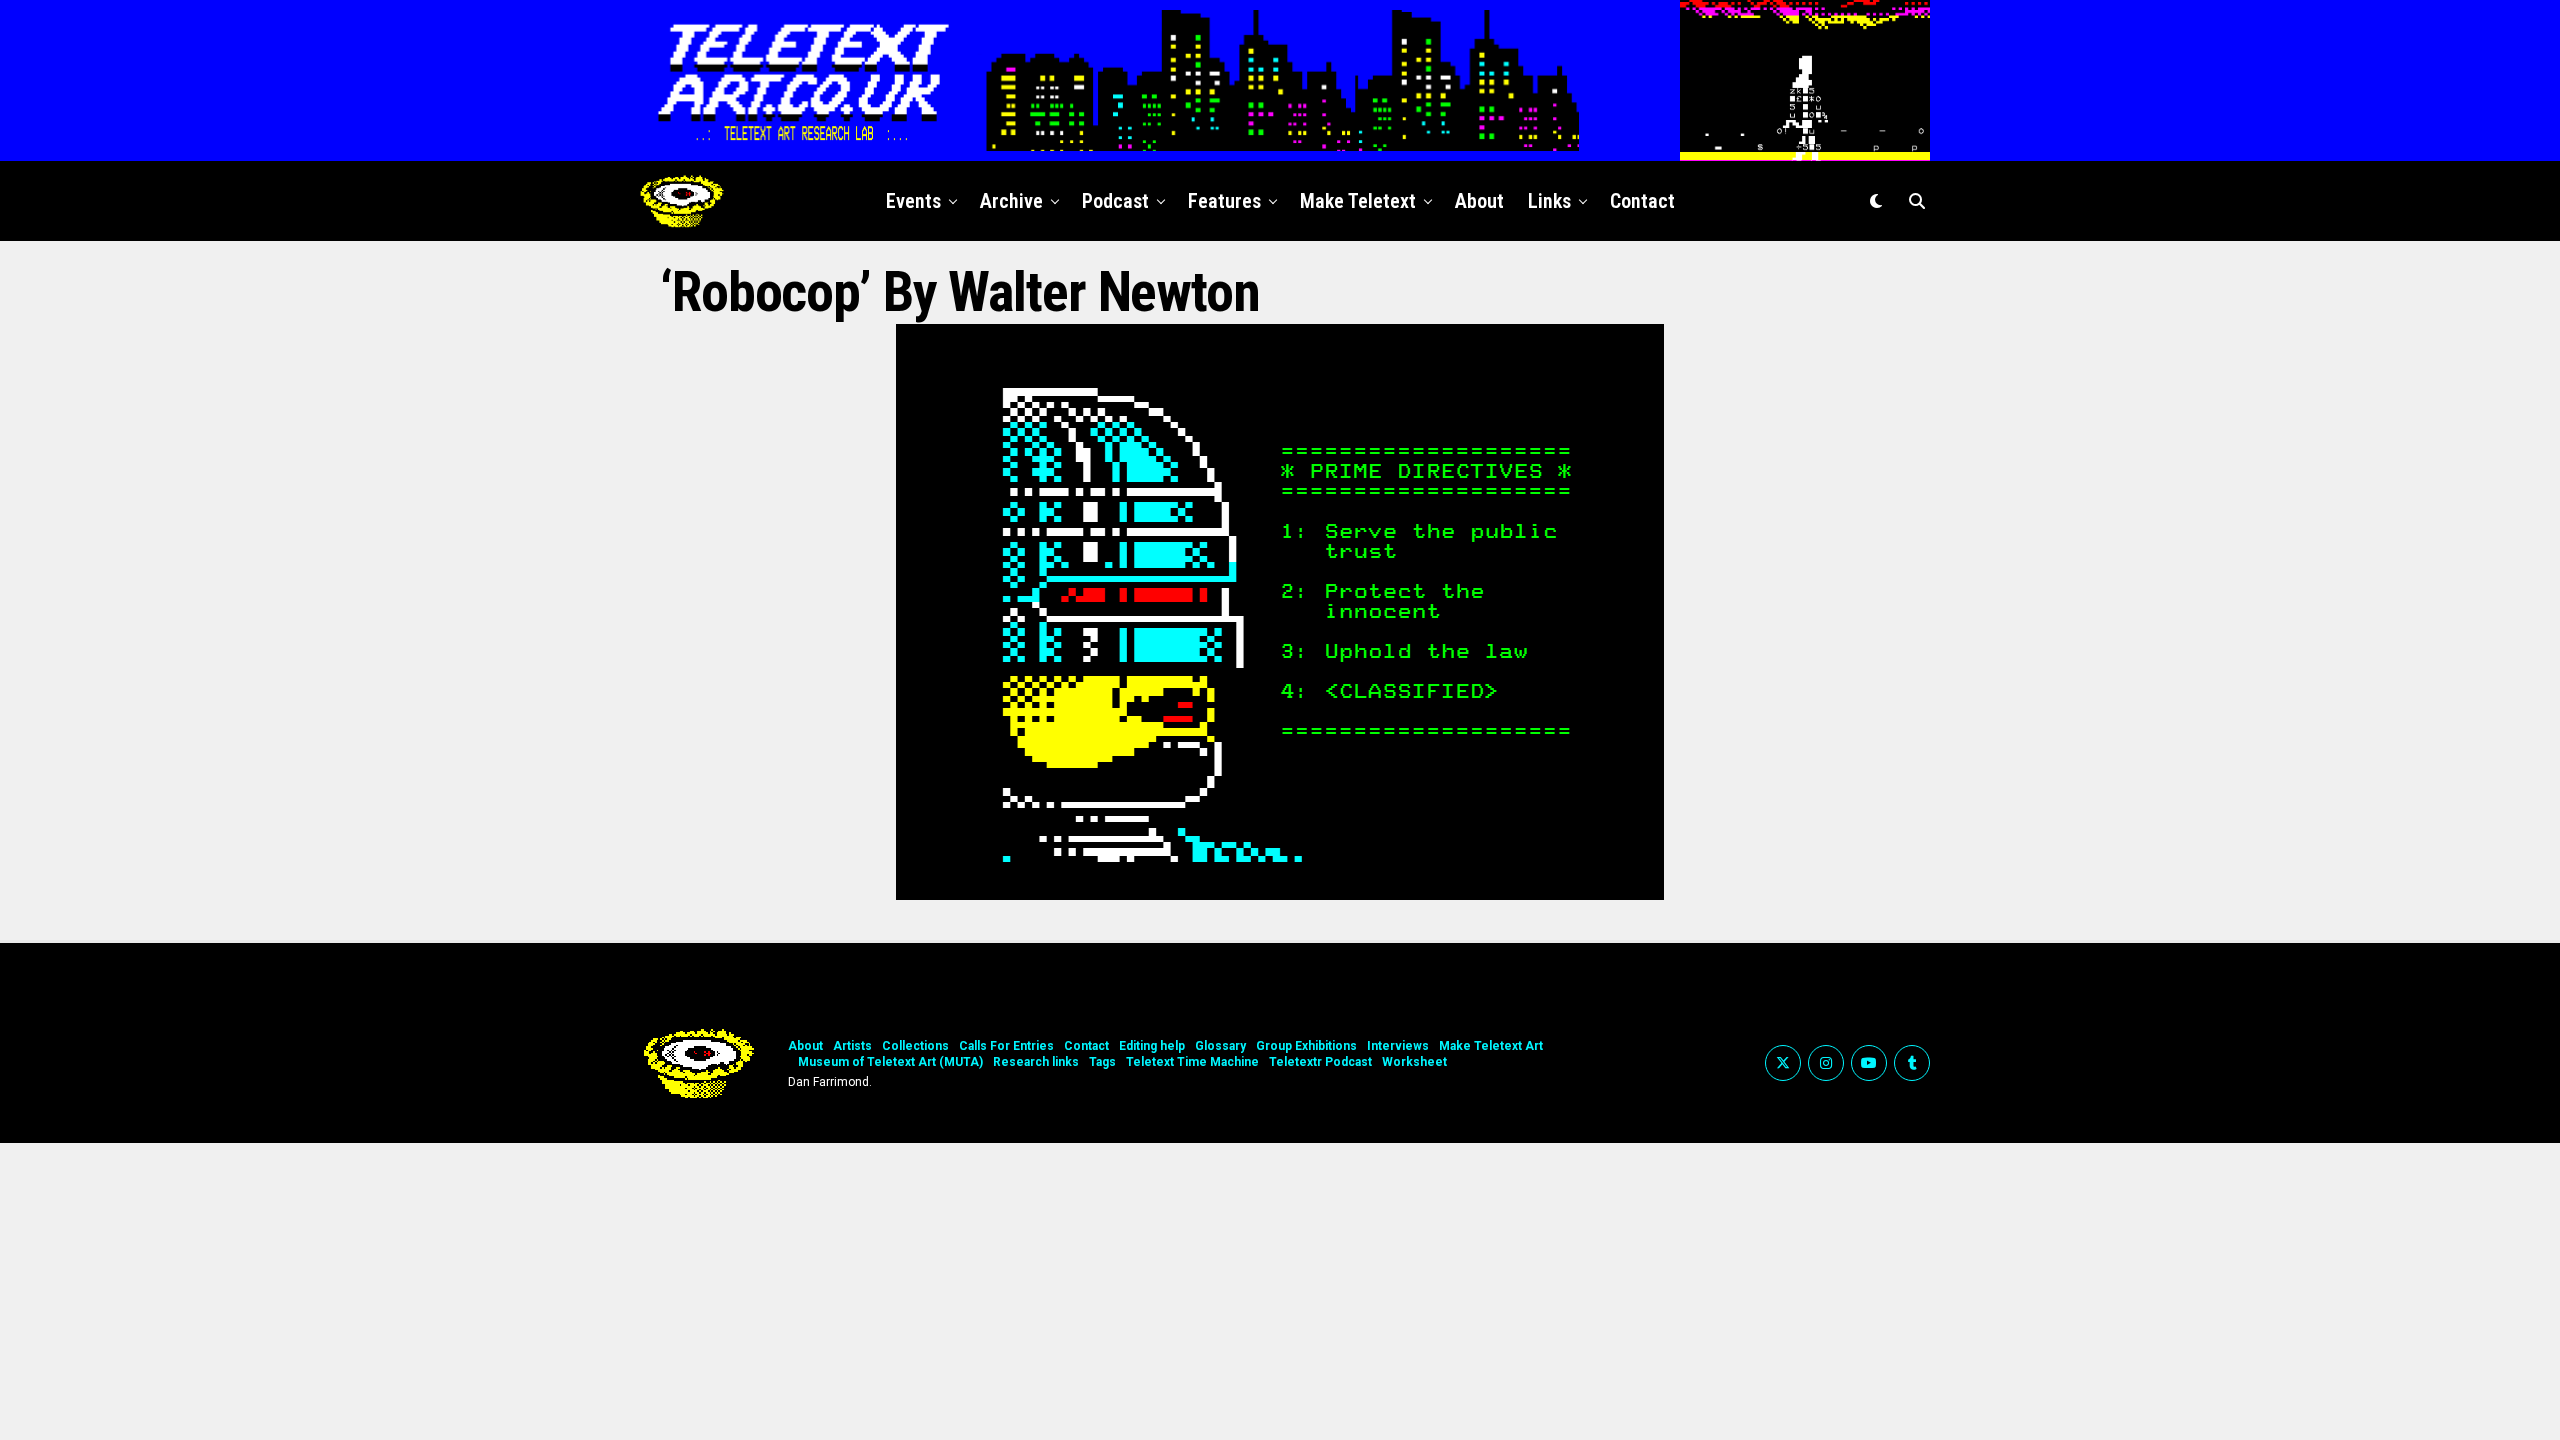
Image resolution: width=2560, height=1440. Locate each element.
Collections (915, 1046)
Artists (852, 1046)
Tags (1102, 1062)
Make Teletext (1358, 201)
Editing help (1152, 1046)
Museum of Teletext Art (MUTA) (890, 1062)
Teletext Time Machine (1192, 1062)
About (1479, 201)
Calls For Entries (1006, 1046)
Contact (1642, 201)
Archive (1011, 201)
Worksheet (1414, 1062)
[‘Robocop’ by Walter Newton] (1280, 894)
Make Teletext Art (1491, 1046)
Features (1224, 201)
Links (1549, 201)
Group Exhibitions (1306, 1046)
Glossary (1220, 1046)
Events (913, 201)
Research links (1036, 1062)
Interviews (1398, 1046)
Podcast (1115, 201)
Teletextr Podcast (1320, 1062)
